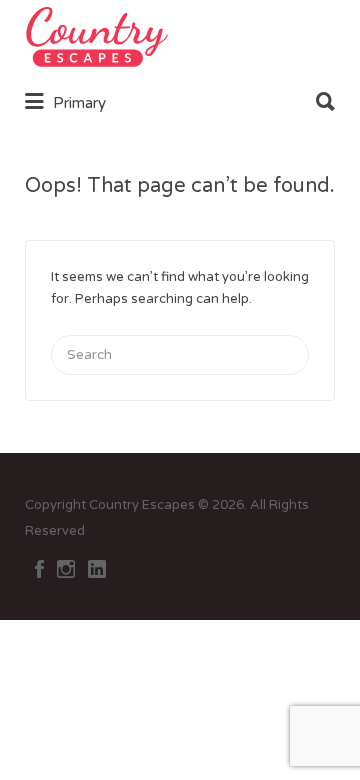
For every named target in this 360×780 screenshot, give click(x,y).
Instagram (66, 569)
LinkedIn (97, 569)
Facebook (39, 569)
